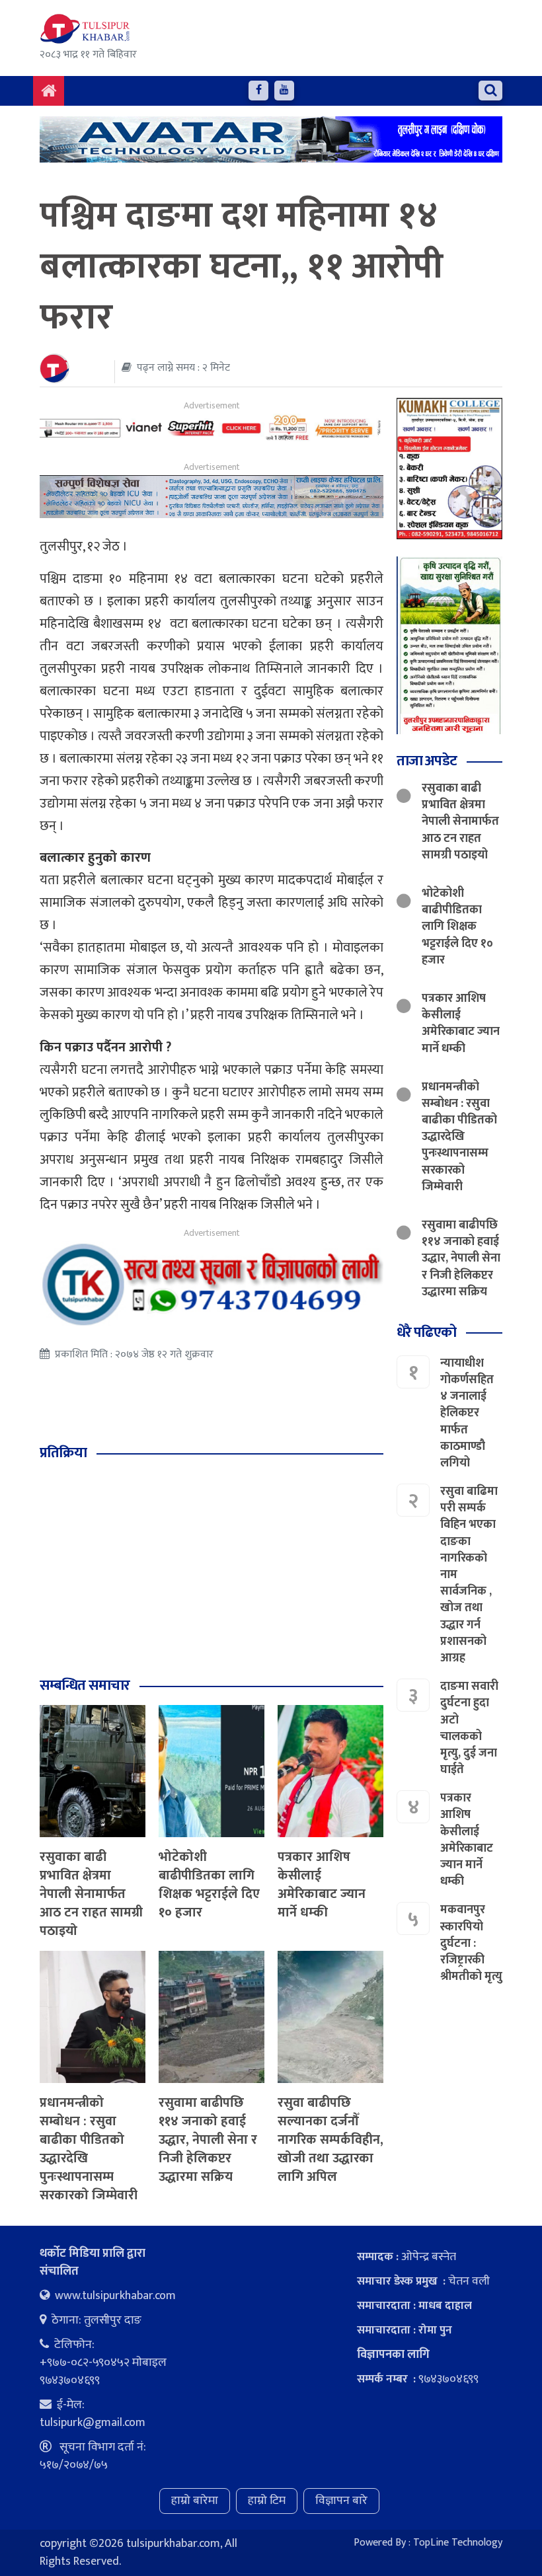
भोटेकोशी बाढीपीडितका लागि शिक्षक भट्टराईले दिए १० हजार (209, 1885)
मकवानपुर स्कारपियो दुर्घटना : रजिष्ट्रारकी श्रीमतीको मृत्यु (471, 1943)
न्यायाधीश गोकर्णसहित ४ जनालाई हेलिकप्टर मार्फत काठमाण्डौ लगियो (467, 1413)
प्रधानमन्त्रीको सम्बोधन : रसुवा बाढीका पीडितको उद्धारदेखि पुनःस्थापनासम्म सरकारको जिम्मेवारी (89, 2149)
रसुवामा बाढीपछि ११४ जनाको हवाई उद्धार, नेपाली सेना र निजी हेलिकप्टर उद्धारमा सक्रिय (208, 2140)
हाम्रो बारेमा (195, 2501)
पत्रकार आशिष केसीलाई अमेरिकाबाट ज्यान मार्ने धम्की (322, 1885)
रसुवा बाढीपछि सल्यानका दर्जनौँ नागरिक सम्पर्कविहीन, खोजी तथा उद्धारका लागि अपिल (330, 2140)
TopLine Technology (458, 2543)
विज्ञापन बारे (341, 2501)
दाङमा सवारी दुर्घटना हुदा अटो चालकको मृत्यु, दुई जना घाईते (469, 1728)
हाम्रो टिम (267, 2501)
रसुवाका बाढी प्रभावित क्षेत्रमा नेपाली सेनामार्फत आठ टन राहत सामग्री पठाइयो (91, 1894)
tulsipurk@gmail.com (93, 2423)
